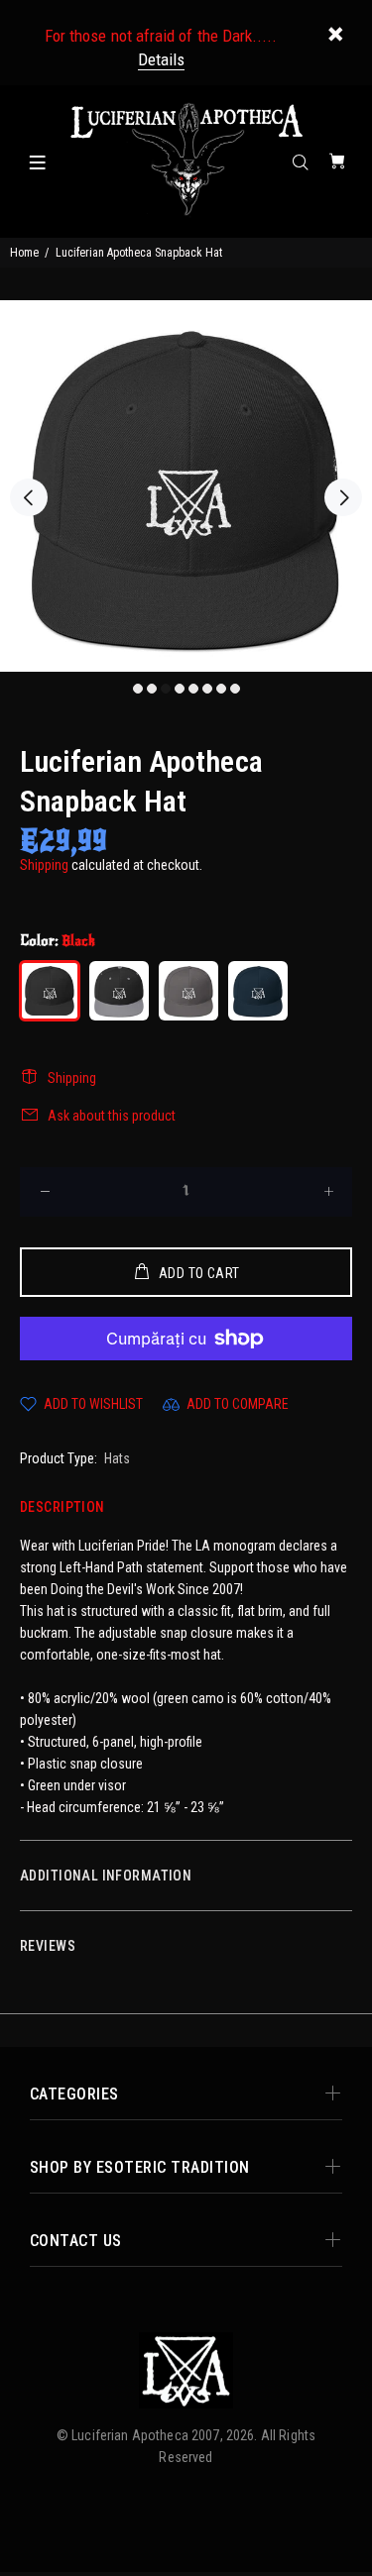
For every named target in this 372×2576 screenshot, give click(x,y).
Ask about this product (112, 1116)
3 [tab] (166, 689)
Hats (117, 1458)
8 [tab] (235, 689)
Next (343, 497)
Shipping (44, 865)
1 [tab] (138, 689)
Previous (29, 497)
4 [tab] (180, 689)
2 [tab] (152, 689)
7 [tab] (221, 689)
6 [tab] (207, 689)
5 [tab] (193, 689)
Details (161, 59)
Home (24, 253)
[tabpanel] (186, 486)
